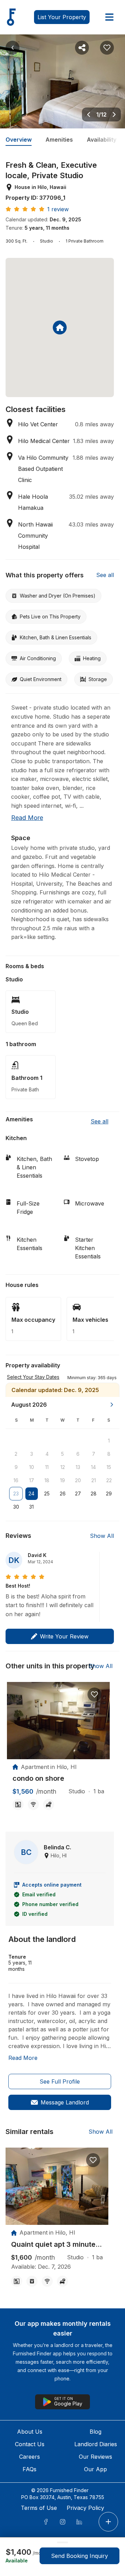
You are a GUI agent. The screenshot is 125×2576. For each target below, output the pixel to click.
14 (93, 1467)
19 (62, 1480)
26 (63, 1494)
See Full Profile (60, 2081)
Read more (27, 818)
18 (47, 1480)
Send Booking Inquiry (80, 2556)
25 (47, 1494)
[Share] (82, 48)
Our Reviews (95, 2457)
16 (16, 1480)
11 (47, 1467)
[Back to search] (12, 48)
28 (94, 1494)
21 (94, 1480)
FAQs (30, 2469)
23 (16, 1494)
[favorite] (94, 1694)
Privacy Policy (85, 2508)
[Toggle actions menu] (108, 2522)
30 (16, 1507)
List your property (62, 17)
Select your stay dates (33, 1377)
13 (78, 1467)
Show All (102, 1536)
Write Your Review (64, 1636)
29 (109, 1494)
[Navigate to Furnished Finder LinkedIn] (79, 2522)
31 (31, 1507)
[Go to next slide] (114, 114)
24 (31, 1494)
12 (63, 1467)
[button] (92, 1377)
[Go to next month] (112, 1405)
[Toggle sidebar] (109, 17)
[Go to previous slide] (89, 114)
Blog (95, 2432)
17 (32, 1480)
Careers (30, 2457)
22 (109, 1480)
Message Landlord (65, 2102)
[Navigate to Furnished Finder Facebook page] (46, 2522)
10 (32, 1467)
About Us (30, 2432)
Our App (95, 2469)
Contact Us (30, 2444)
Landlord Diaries (96, 2444)
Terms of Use (39, 2508)
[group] (58, 1779)
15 (109, 1467)
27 (78, 1494)
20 (78, 1480)
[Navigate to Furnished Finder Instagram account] (62, 2522)
